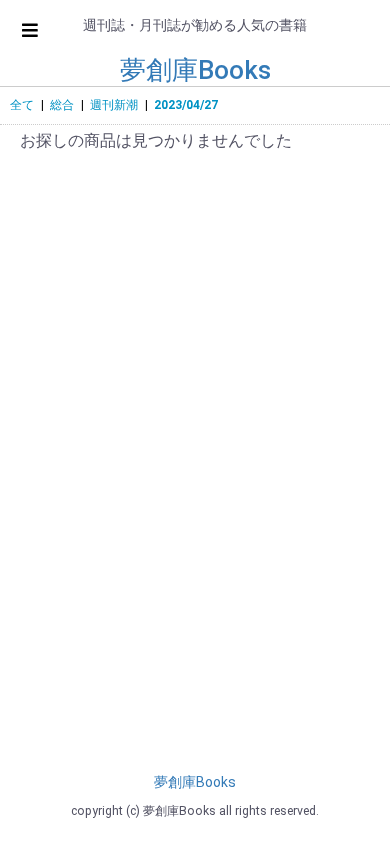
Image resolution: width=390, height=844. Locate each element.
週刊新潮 (114, 105)
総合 (62, 105)
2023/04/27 (186, 105)
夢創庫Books (195, 70)
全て (22, 105)
